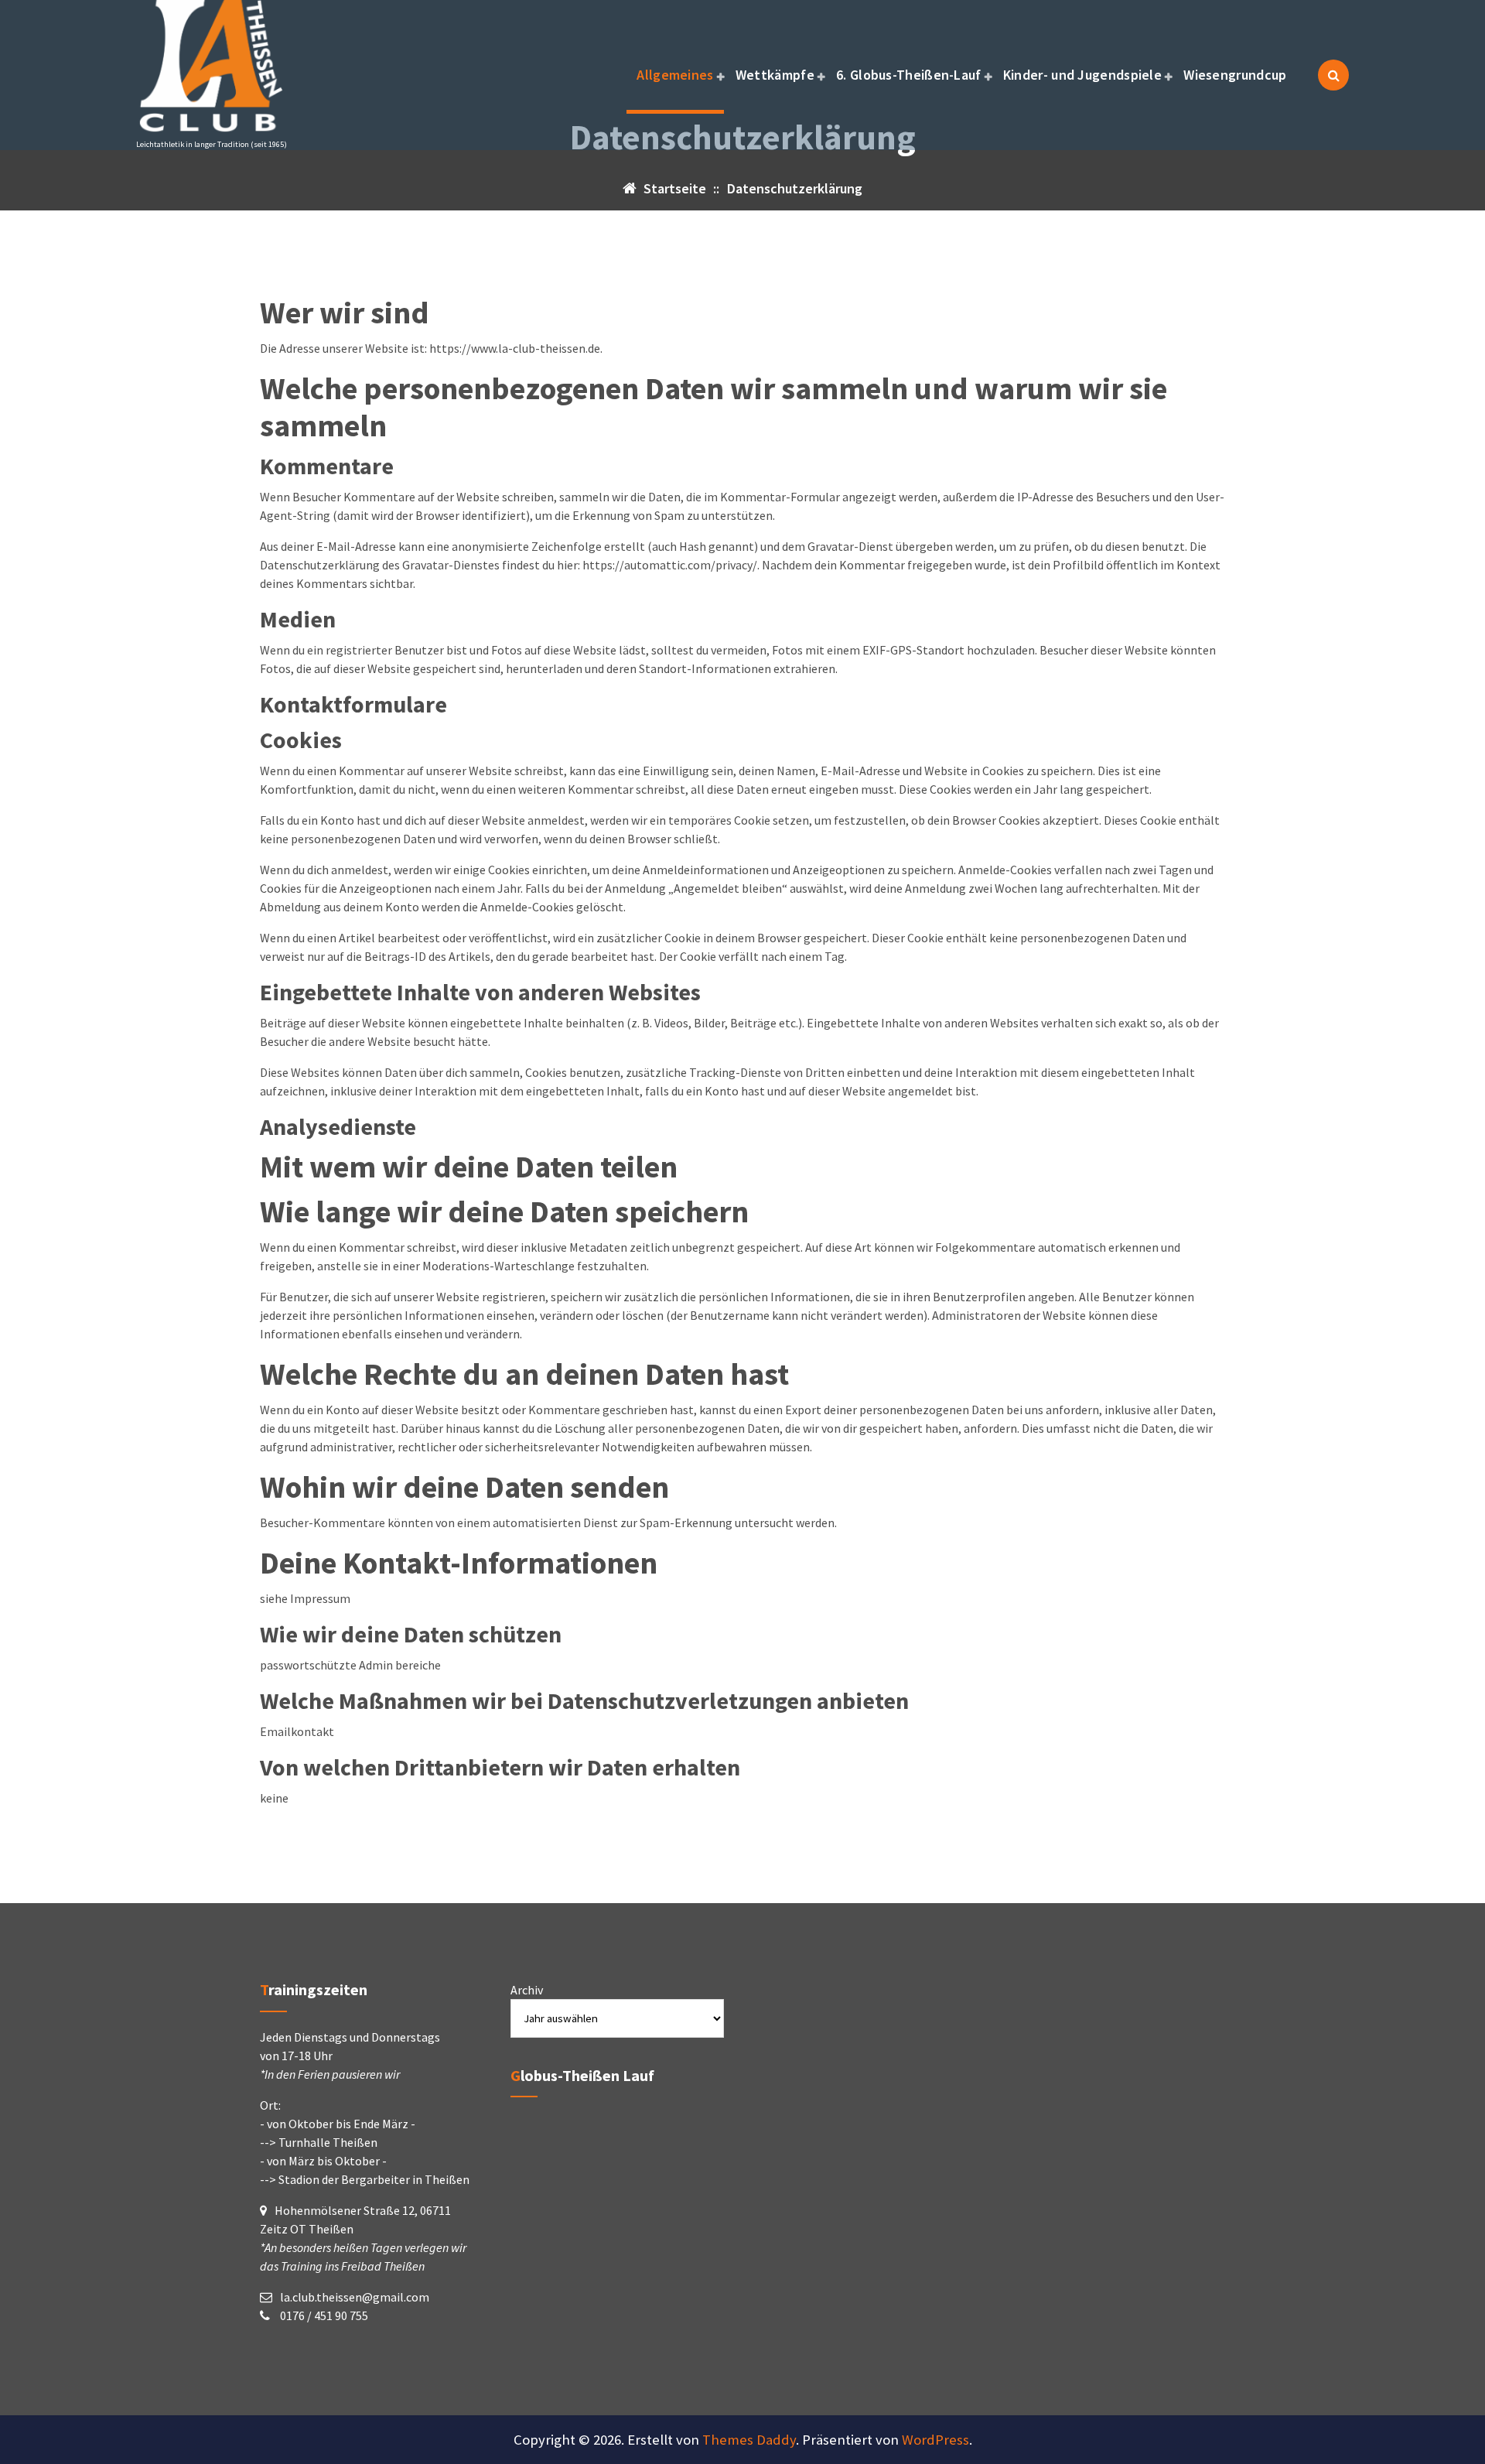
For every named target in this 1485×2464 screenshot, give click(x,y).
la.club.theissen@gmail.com (355, 2297)
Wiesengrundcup (1235, 75)
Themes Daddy (749, 2440)
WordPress (935, 2440)
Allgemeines (675, 75)
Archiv (527, 1990)
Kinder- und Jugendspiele (1082, 75)
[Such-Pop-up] (1333, 75)
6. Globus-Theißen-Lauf (909, 75)
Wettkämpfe (775, 75)
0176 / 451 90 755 (323, 2315)
